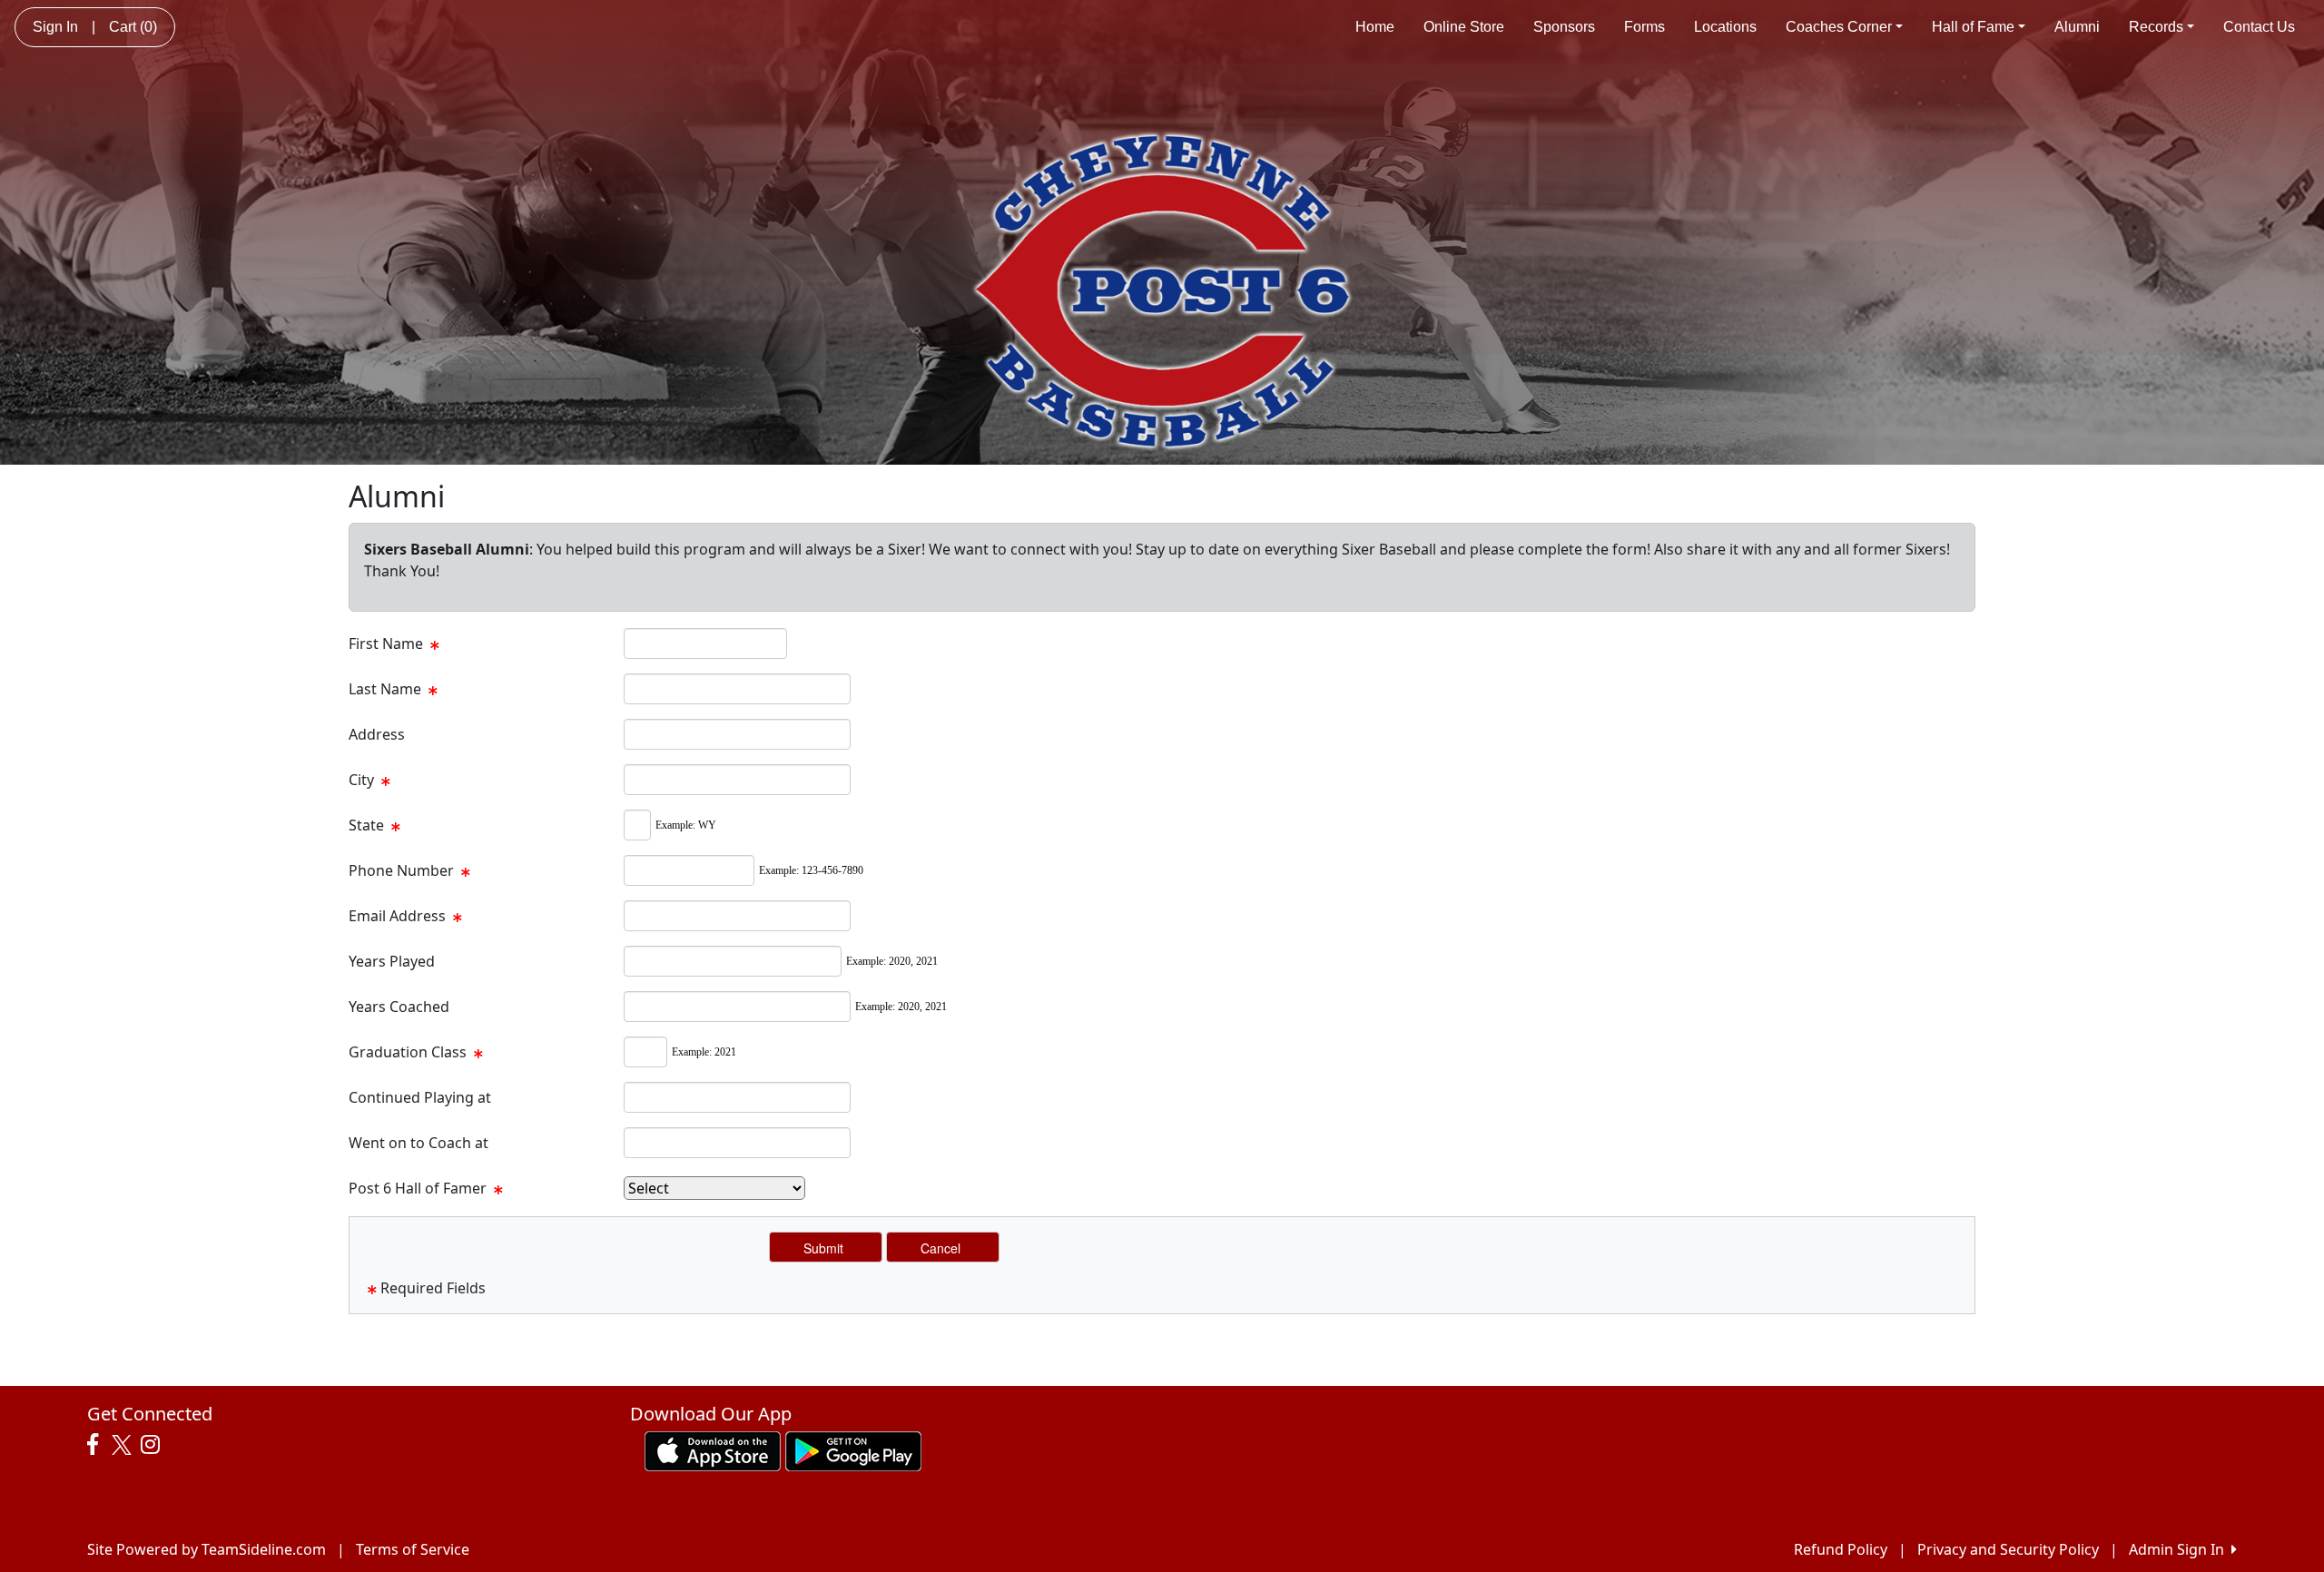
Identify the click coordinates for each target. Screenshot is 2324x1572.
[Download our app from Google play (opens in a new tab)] (853, 1449)
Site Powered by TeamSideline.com (207, 1549)
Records (2156, 27)
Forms (1645, 27)
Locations (1725, 27)
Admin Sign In (2180, 1549)
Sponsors (1564, 27)
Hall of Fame (1973, 27)
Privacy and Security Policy (2008, 1549)
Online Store (1464, 27)
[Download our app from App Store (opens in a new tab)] (713, 1449)
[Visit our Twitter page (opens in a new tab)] (124, 1445)
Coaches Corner (1839, 27)
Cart (133, 27)
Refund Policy (1841, 1549)
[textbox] (705, 644)
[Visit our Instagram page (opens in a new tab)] (155, 1445)
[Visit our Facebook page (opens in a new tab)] (97, 1445)
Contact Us (2259, 27)
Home (1375, 27)
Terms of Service (413, 1549)
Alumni (2077, 27)
